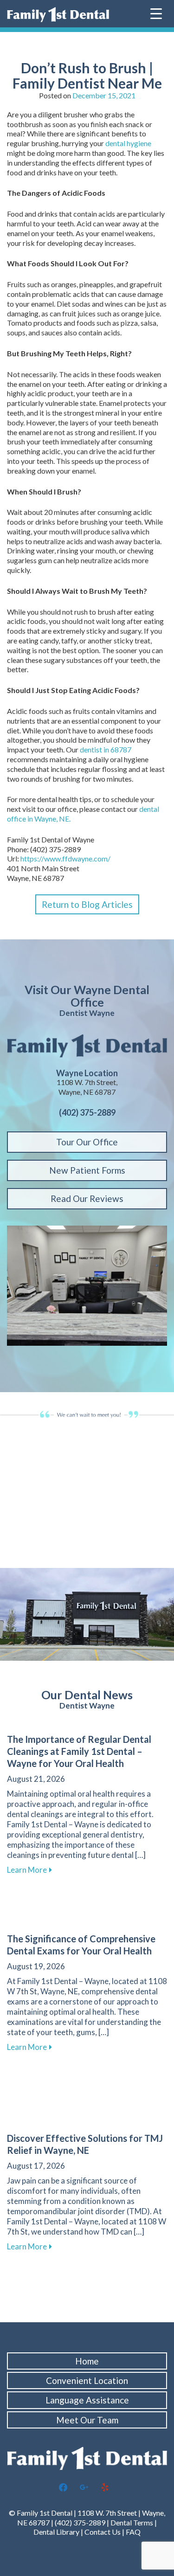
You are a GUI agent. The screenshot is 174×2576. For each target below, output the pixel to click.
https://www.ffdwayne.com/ (65, 858)
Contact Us (103, 2532)
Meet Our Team (87, 2420)
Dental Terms (132, 2522)
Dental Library (56, 2532)
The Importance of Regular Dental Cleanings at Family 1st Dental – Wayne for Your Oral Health (79, 1751)
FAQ (133, 2532)
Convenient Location (87, 2380)
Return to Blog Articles (87, 904)
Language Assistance (87, 2400)
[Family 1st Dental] (58, 15)
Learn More (29, 1870)
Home (87, 2361)
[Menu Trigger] (156, 13)
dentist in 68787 (106, 749)
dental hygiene (128, 143)
